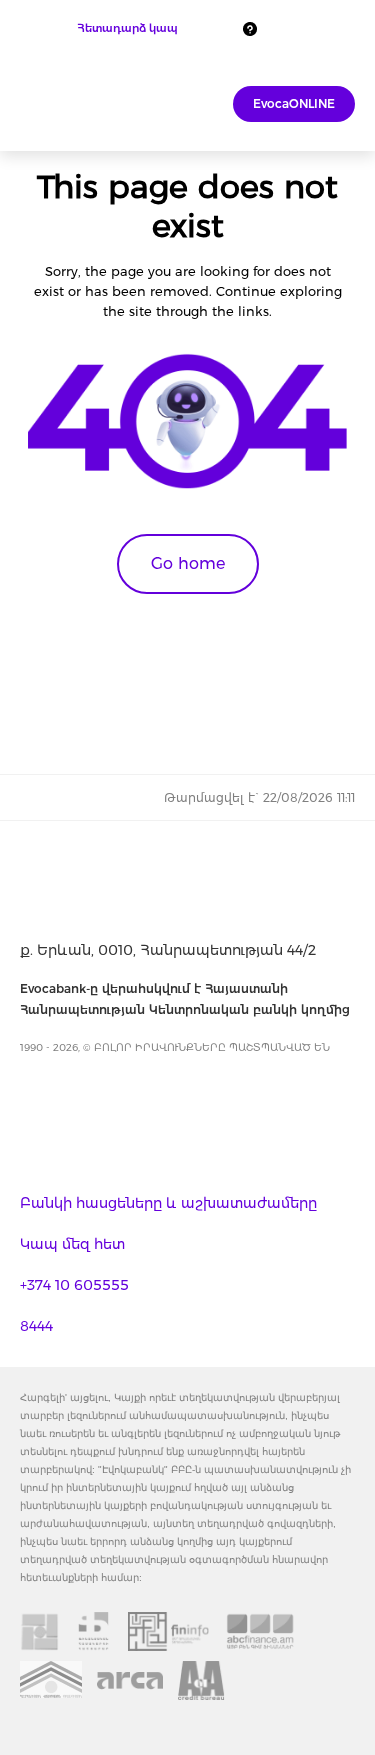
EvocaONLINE (294, 103)
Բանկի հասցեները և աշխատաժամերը (168, 1203)
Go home (188, 563)
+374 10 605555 (74, 1285)
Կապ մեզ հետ (72, 1244)
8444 (36, 1326)
